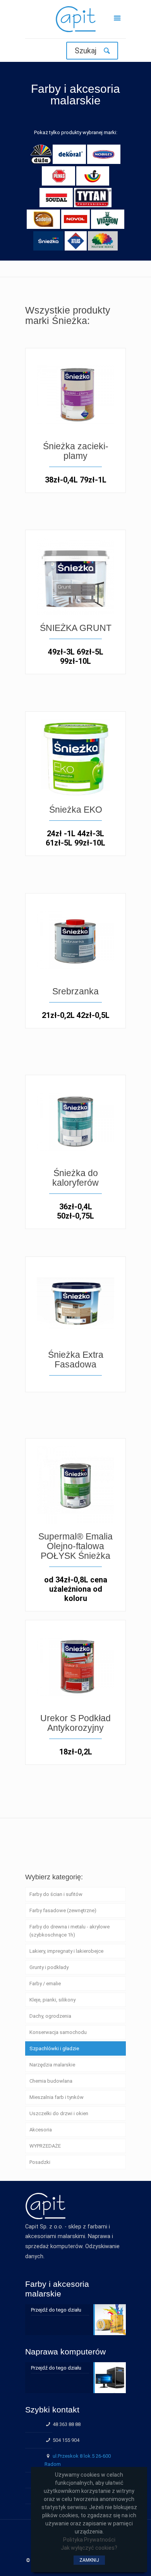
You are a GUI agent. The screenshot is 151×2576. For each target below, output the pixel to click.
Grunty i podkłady (49, 1967)
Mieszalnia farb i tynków (57, 2097)
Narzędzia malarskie (52, 2065)
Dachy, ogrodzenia (50, 2016)
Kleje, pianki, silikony (52, 2000)
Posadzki (40, 2162)
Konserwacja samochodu (58, 2032)
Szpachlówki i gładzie (54, 2048)
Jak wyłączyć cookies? (89, 2548)
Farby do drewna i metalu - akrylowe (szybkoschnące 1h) (69, 1931)
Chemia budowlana (51, 2081)
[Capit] (75, 21)
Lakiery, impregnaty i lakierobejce (66, 1951)
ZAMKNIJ (89, 2560)
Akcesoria (41, 2130)
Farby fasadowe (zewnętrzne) (63, 1910)
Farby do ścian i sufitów (56, 1894)
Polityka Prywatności (89, 2540)
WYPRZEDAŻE (45, 2146)
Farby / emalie (45, 1984)
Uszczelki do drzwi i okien (59, 2113)
